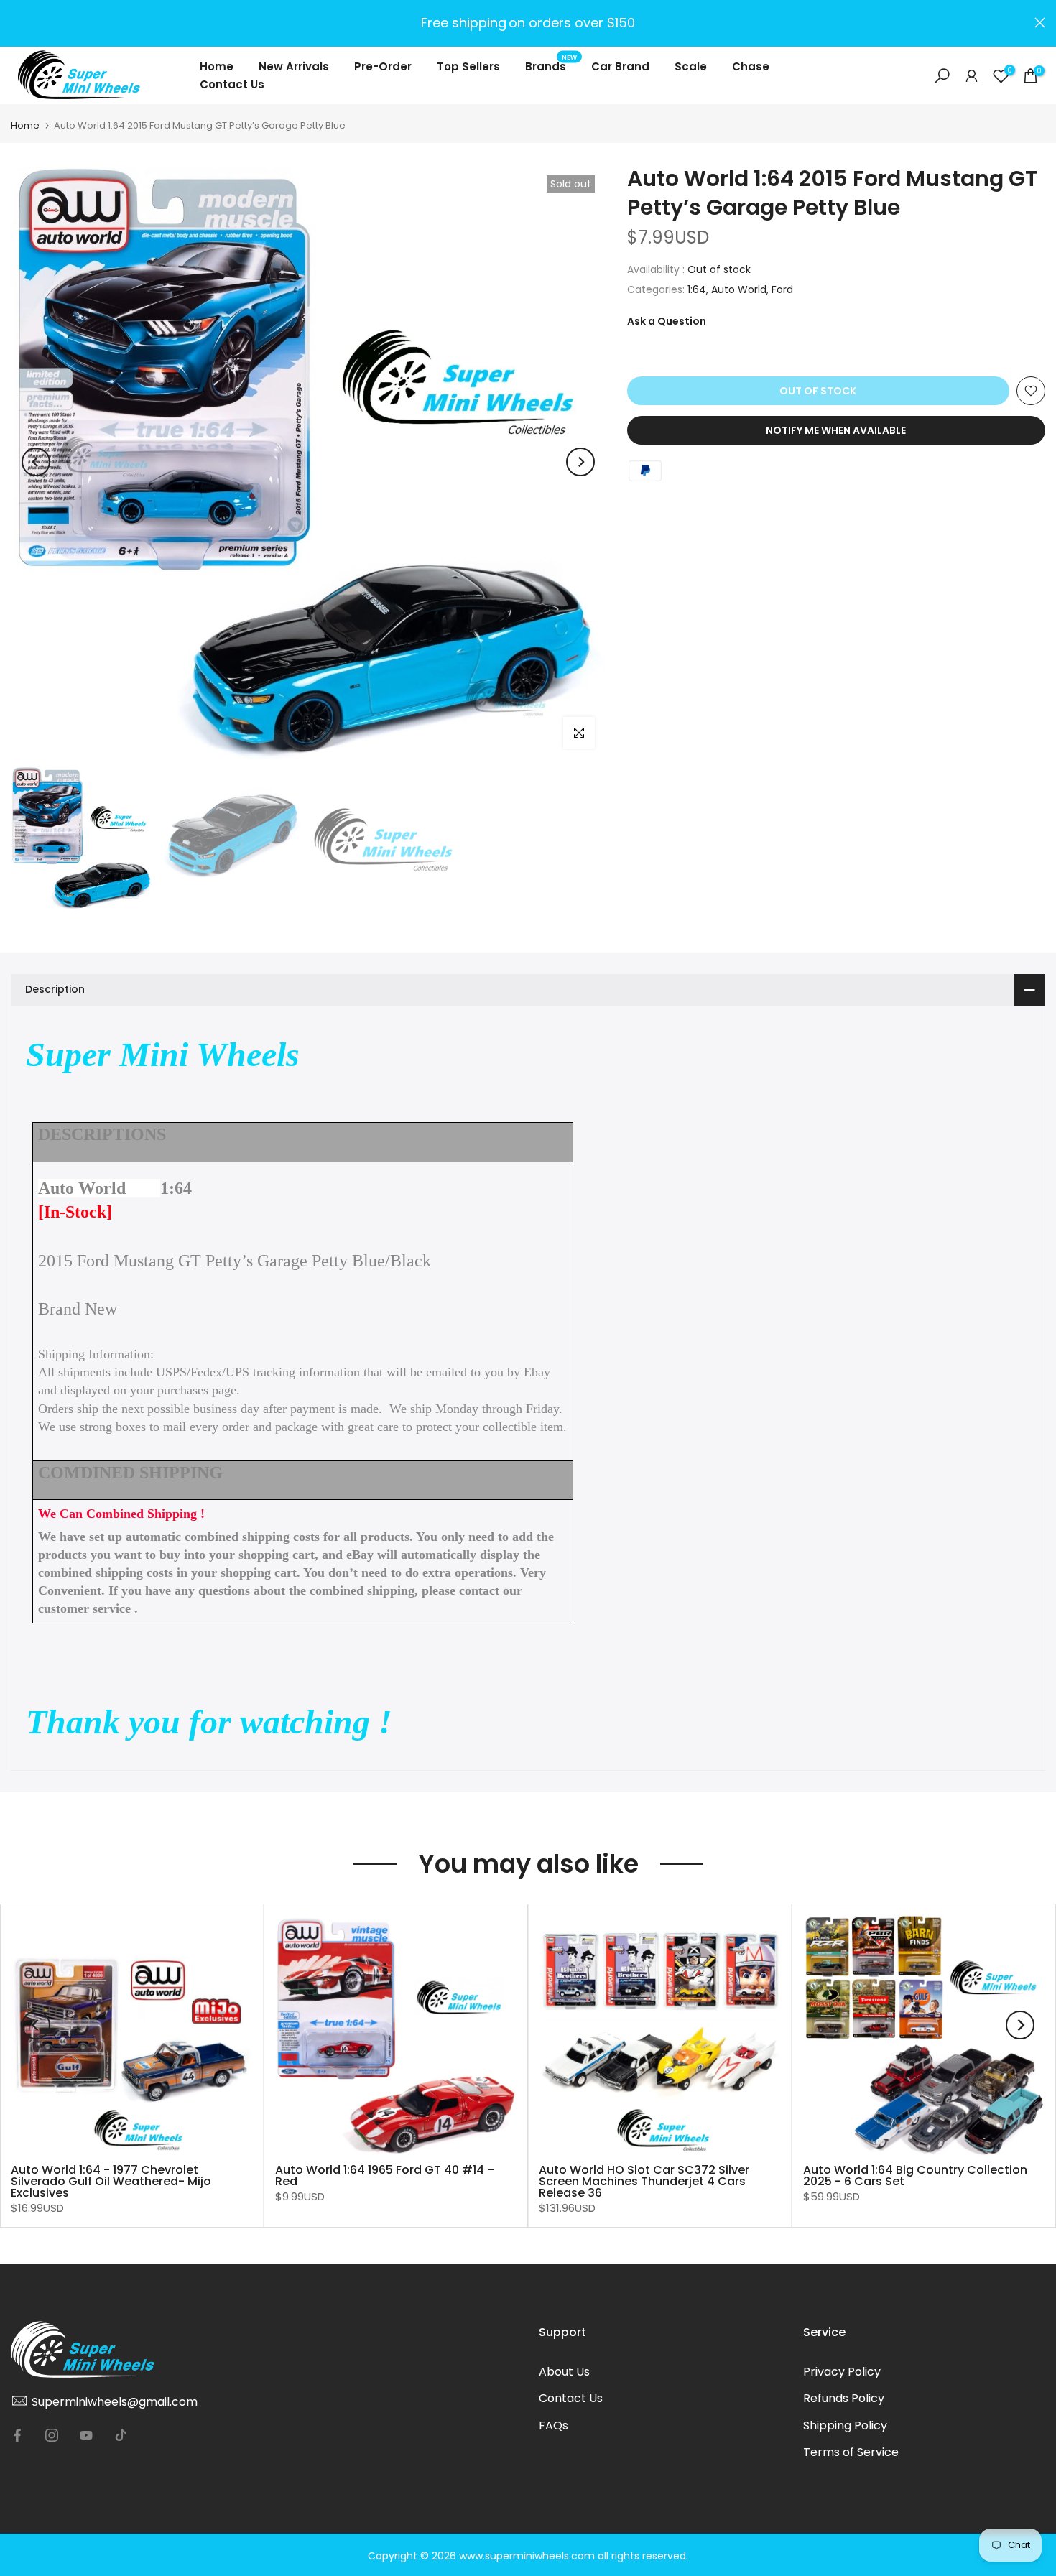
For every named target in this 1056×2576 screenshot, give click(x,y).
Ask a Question (667, 321)
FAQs (554, 2426)
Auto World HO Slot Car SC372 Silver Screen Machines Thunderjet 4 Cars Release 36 (644, 2181)
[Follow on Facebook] (17, 2435)
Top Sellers (468, 66)
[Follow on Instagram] (52, 2435)
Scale (691, 66)
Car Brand (620, 66)
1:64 (697, 289)
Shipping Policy (845, 2426)
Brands (551, 66)
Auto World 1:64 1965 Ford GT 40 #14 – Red (385, 2176)
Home (217, 66)
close (16, 23)
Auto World (739, 289)
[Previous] (36, 462)
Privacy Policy (842, 2372)
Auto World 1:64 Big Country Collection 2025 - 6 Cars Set (915, 2176)
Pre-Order (383, 66)
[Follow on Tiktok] (121, 2435)
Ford (782, 289)
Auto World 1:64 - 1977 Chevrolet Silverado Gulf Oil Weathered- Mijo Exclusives (111, 2181)
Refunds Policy (844, 2398)
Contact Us (232, 84)
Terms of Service (851, 2452)
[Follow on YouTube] (86, 2435)
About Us (564, 2372)
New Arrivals (294, 66)
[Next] (580, 462)
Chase (751, 66)
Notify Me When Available (836, 430)
